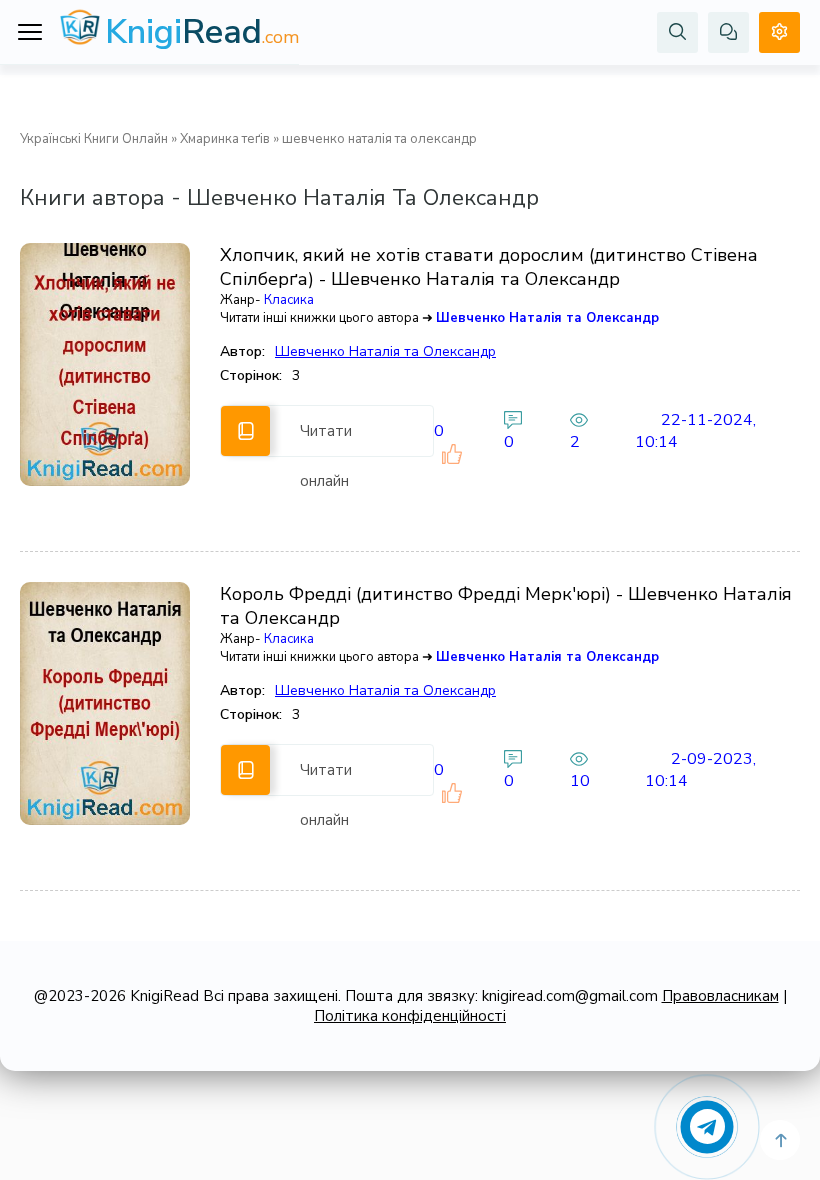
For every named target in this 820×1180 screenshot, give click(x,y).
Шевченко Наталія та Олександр (547, 318)
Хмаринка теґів (225, 139)
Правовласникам (720, 996)
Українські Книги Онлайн (94, 139)
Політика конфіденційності (410, 1016)
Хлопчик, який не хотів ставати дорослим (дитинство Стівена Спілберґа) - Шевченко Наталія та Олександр (489, 267)
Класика (289, 300)
